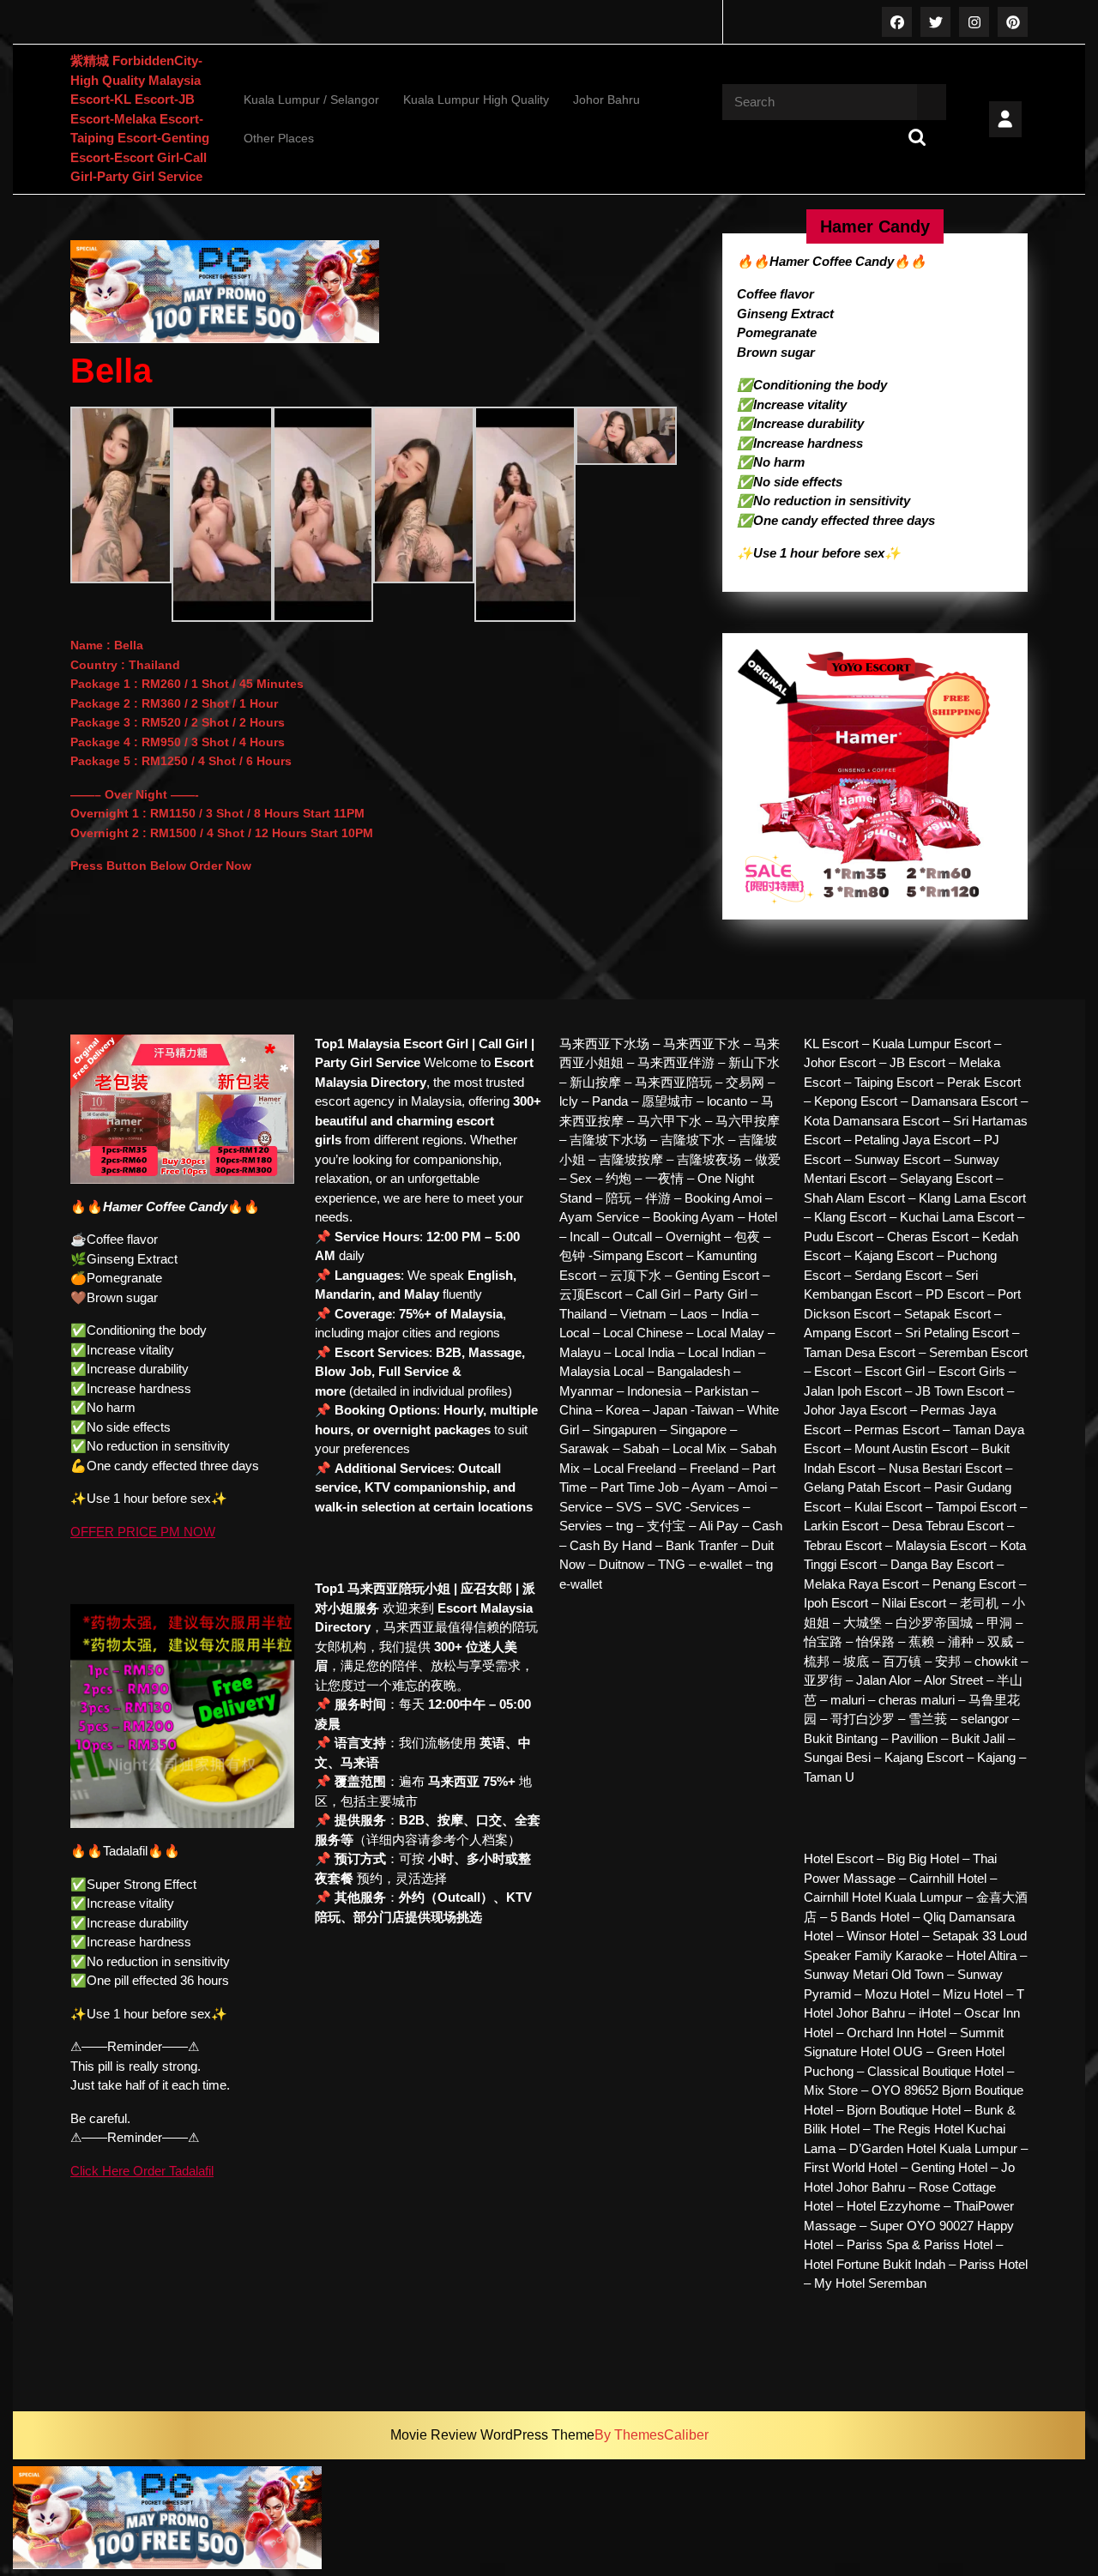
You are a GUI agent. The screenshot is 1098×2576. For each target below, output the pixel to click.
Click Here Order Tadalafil (142, 2171)
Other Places (279, 138)
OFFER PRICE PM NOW (143, 1532)
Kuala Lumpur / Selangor (311, 100)
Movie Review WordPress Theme (492, 2435)
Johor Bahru (606, 100)
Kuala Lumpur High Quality (476, 100)
